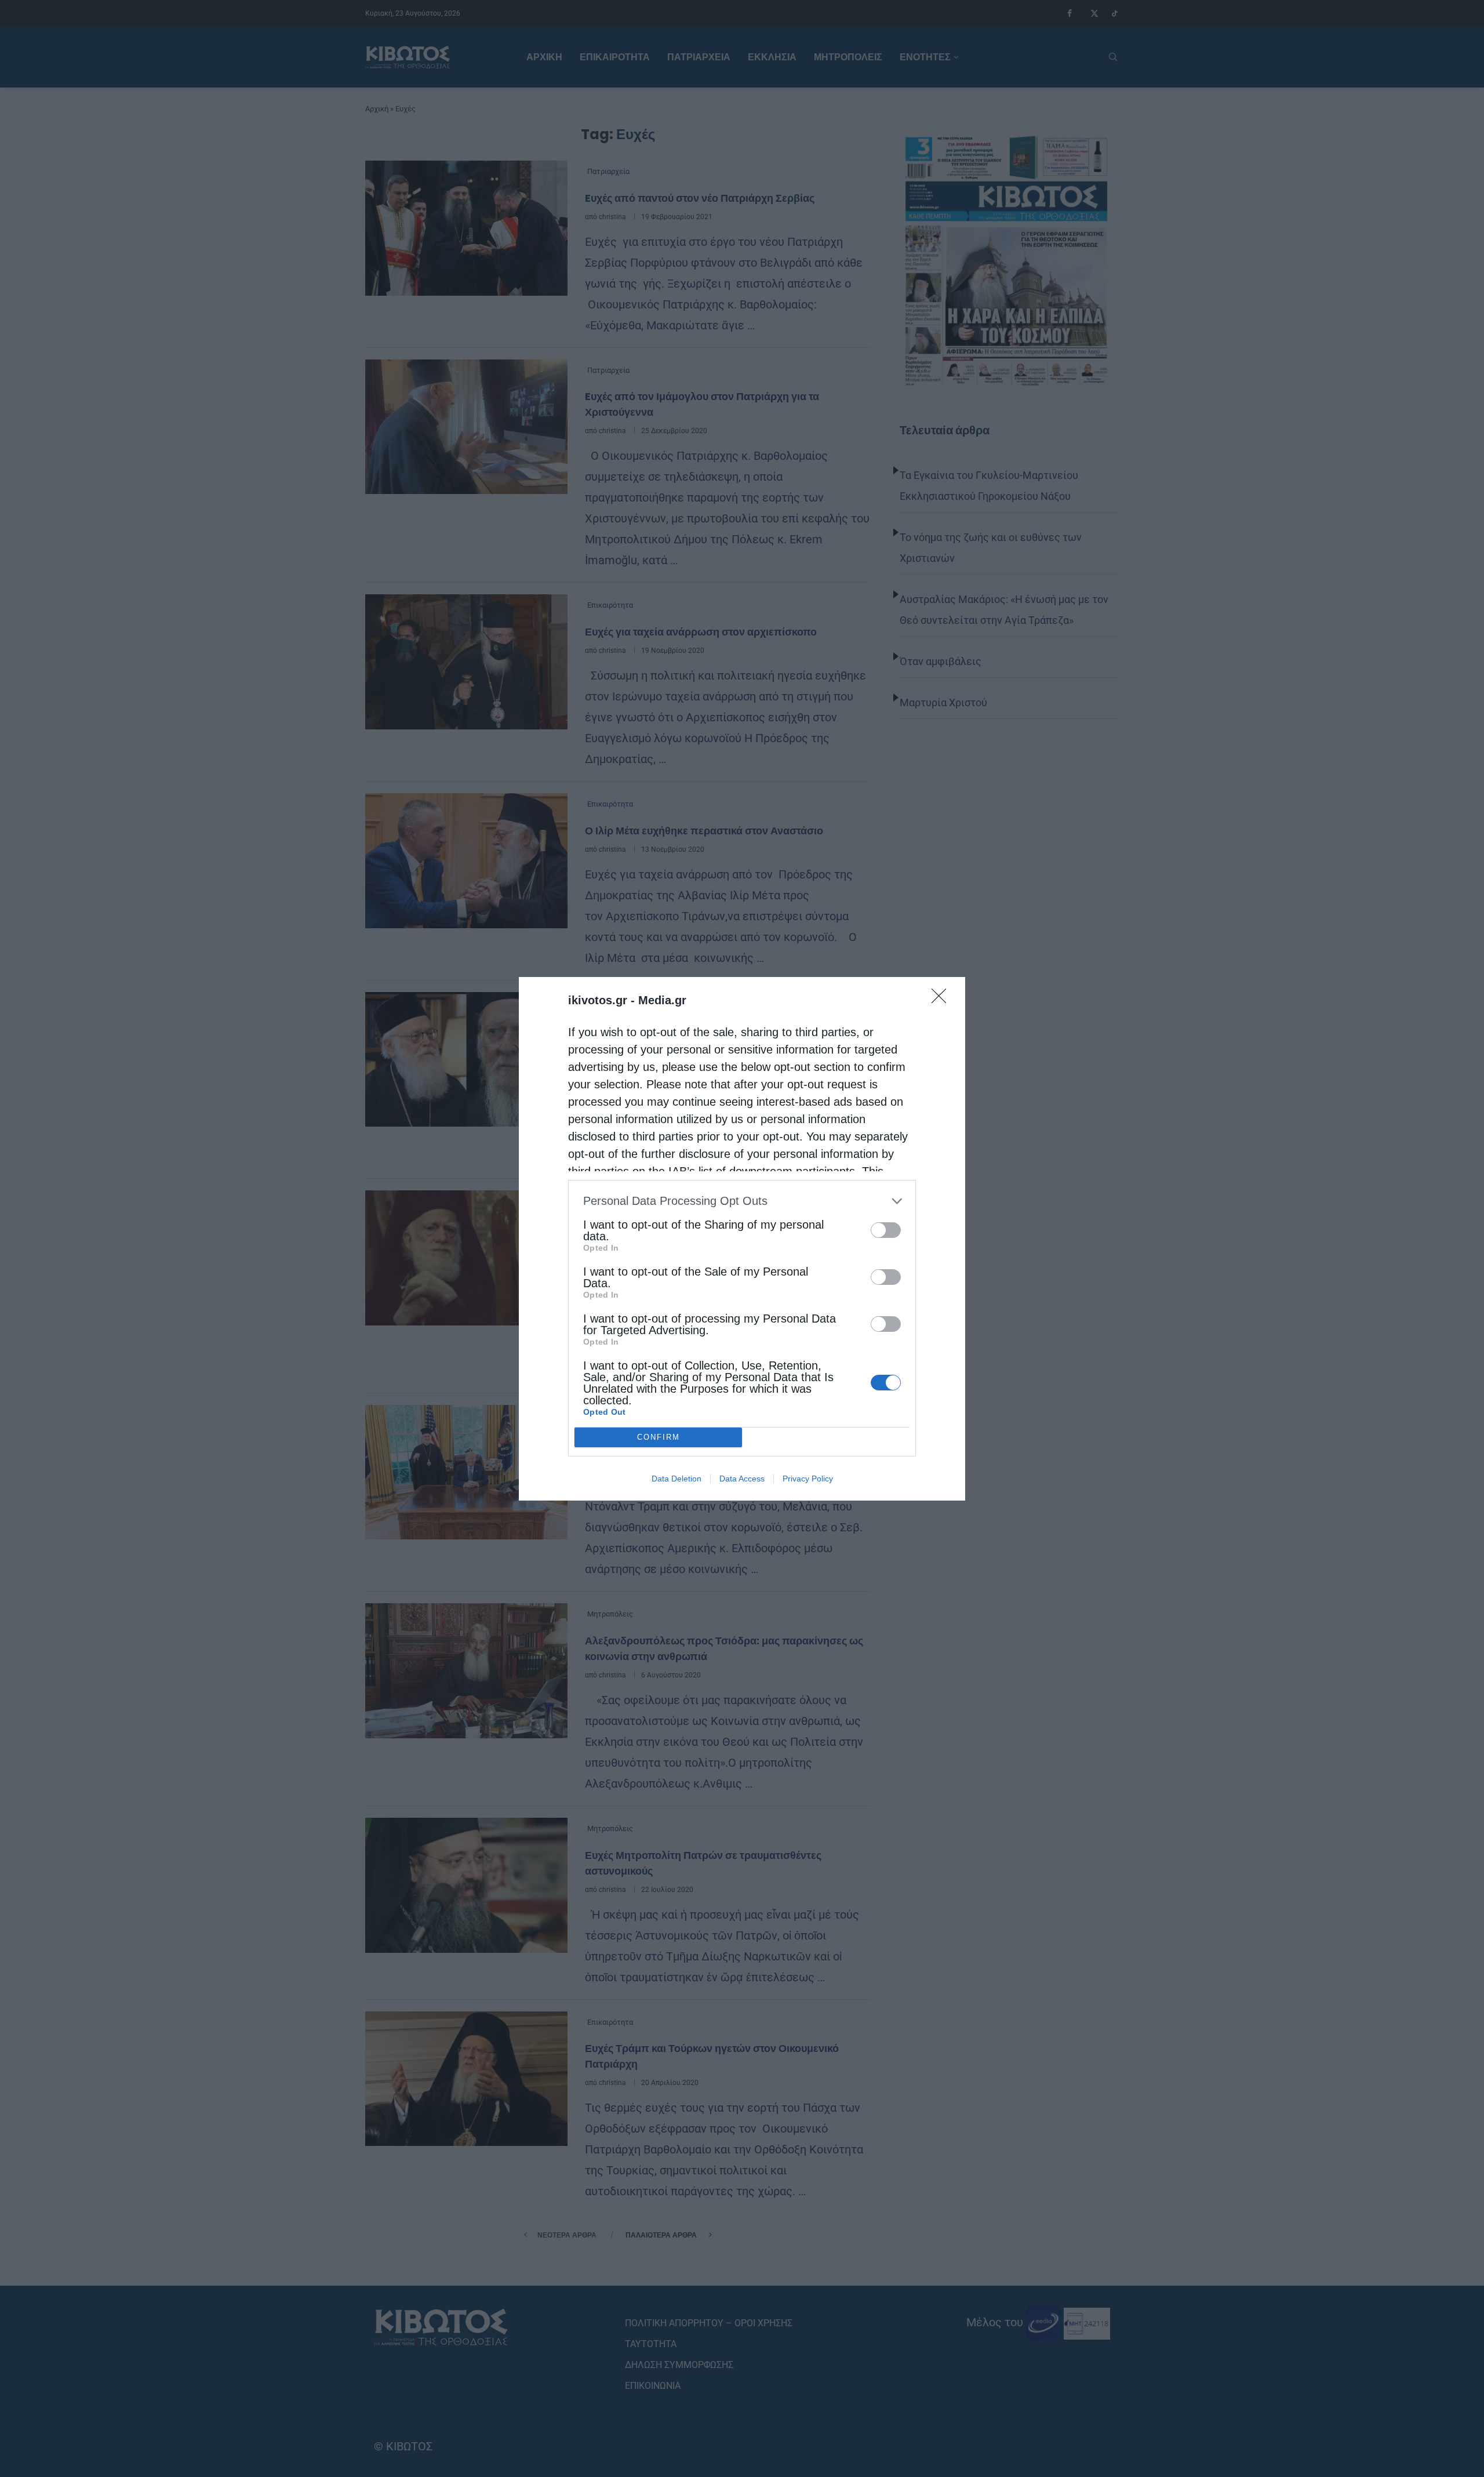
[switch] (886, 1230)
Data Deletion (676, 1479)
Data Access (742, 1479)
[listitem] (742, 1201)
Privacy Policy (808, 1479)
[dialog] (742, 1239)
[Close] (943, 1000)
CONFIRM (659, 1437)
